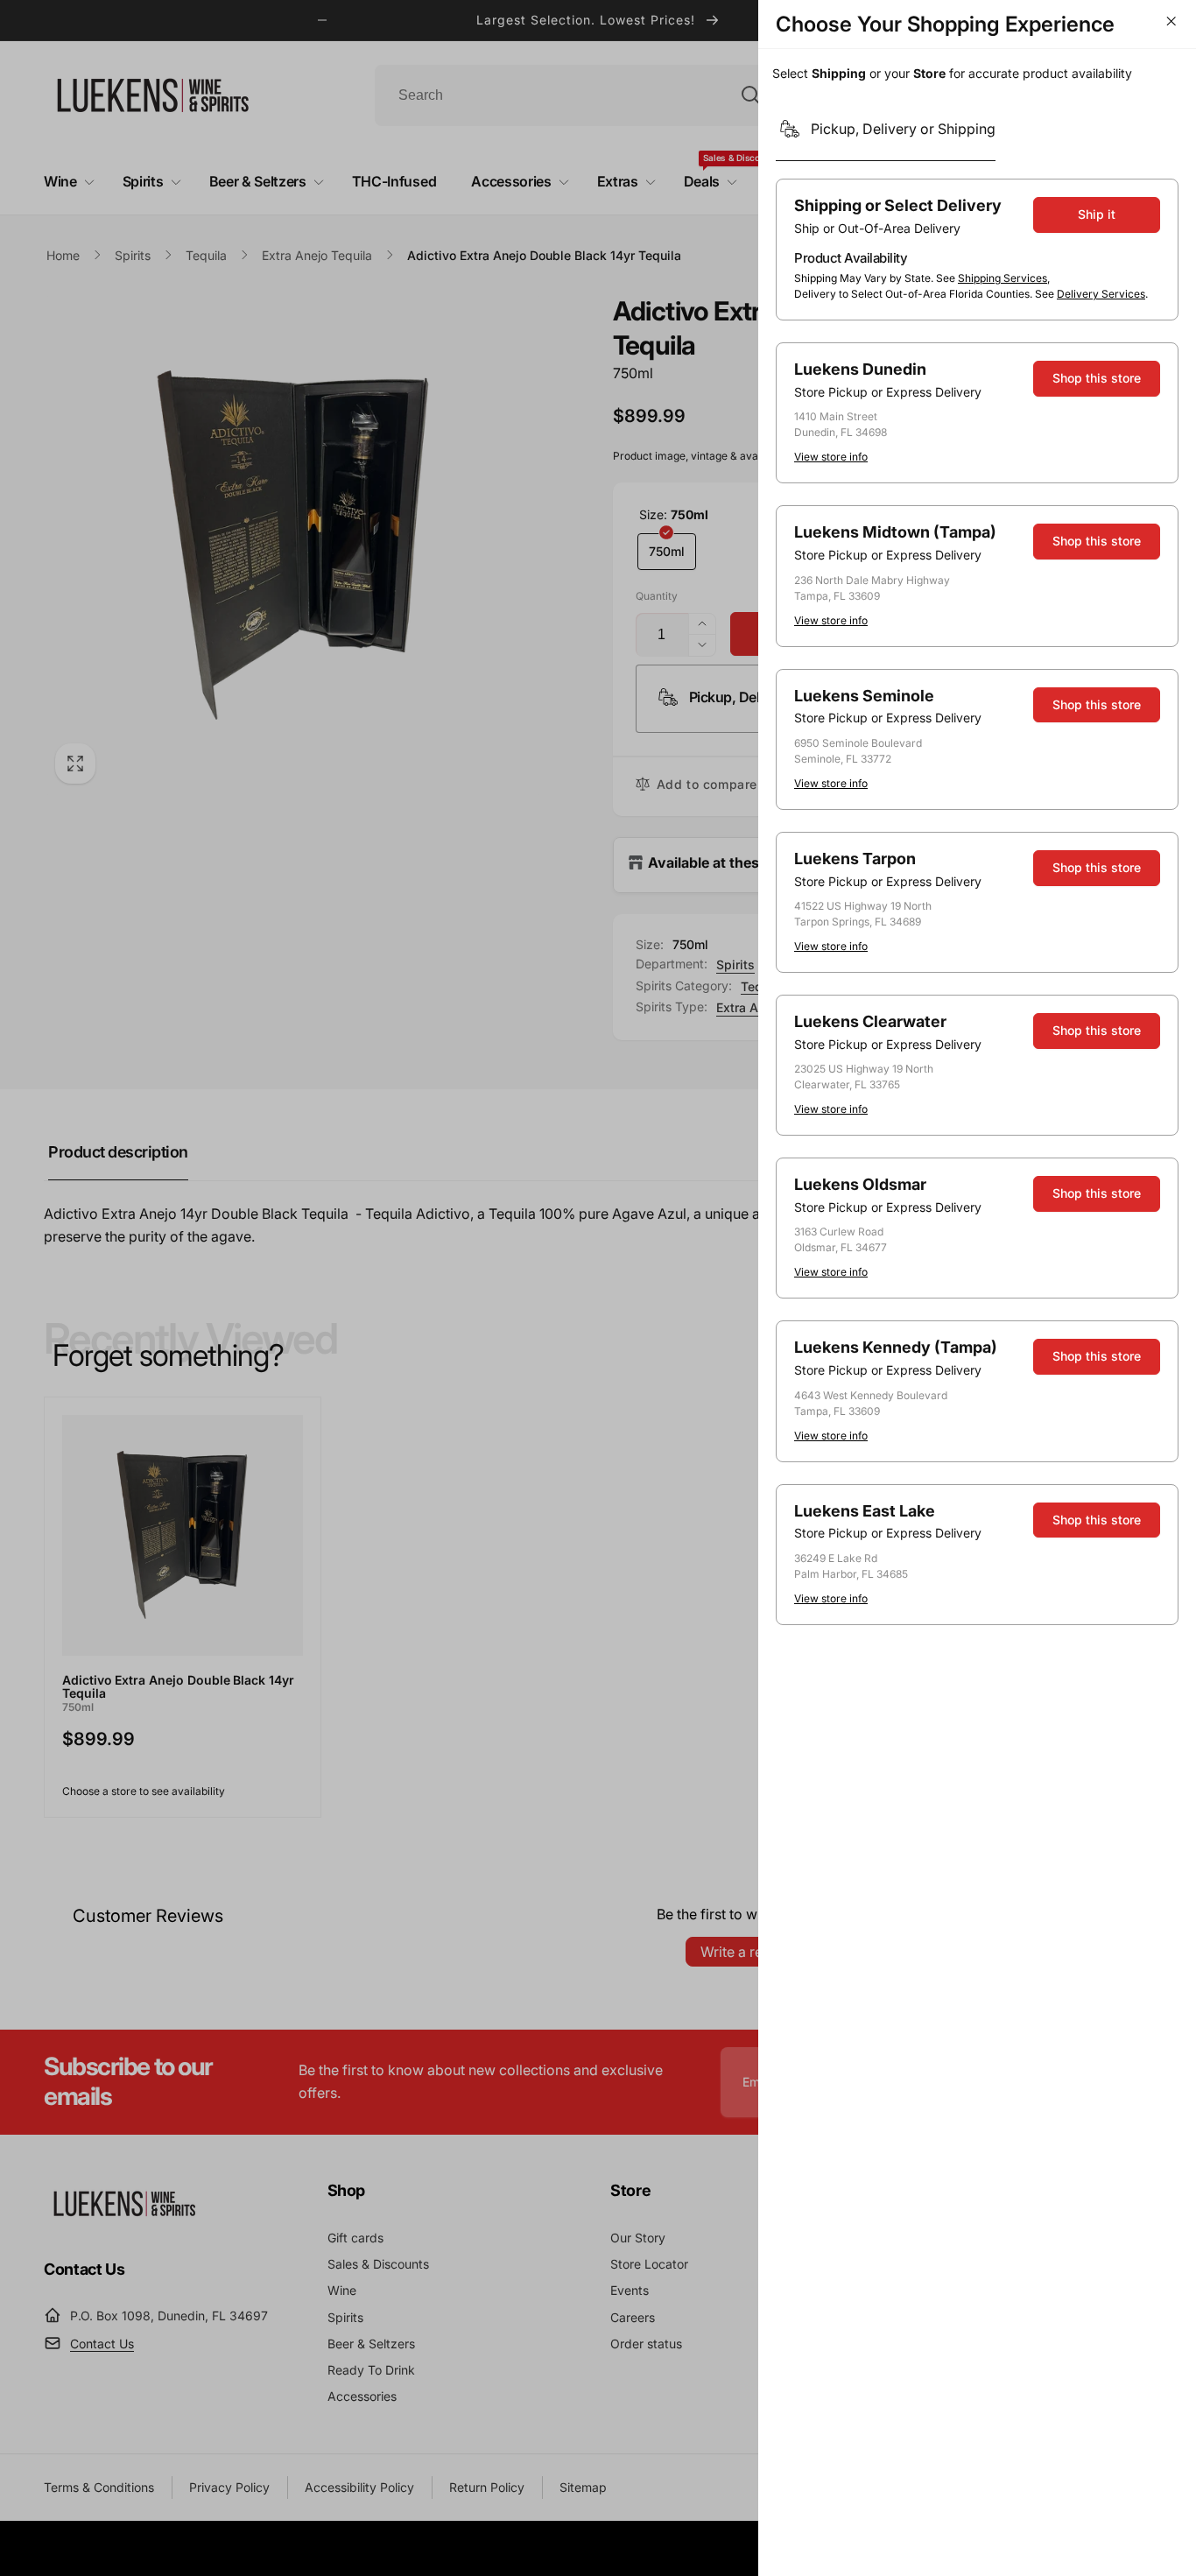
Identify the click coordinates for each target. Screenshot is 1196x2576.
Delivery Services (1101, 294)
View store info (831, 457)
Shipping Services (1003, 278)
